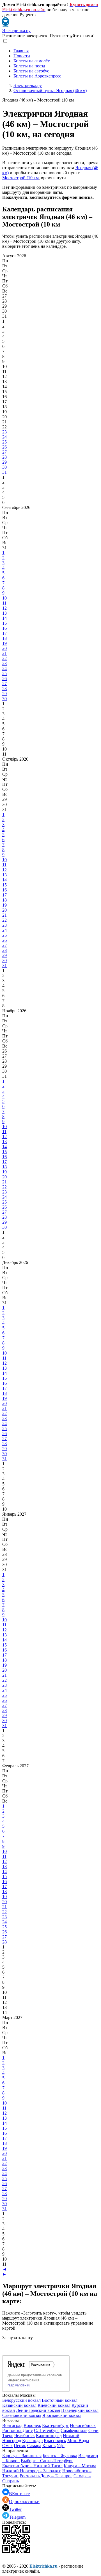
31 (4, 472)
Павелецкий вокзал (80, 2410)
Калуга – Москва (80, 2466)
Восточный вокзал (60, 2400)
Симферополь (74, 2430)
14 (4, 618)
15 (4, 623)
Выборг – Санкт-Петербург (47, 2461)
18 (4, 638)
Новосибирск (83, 2425)
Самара (34, 2446)
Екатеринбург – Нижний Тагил (32, 2466)
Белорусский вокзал (21, 2400)
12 (4, 608)
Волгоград (12, 2425)
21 (4, 653)
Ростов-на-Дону (18, 2430)
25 (4, 442)
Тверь (8, 2435)
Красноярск (55, 2441)
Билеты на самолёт (32, 61)
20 (4, 648)
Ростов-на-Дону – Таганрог (46, 2476)
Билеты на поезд (29, 66)
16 (4, 628)
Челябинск (25, 2435)
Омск (7, 2446)
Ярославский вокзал (62, 2415)
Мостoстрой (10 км (20, 178)
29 (4, 462)
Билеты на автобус (31, 71)
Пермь (20, 2446)
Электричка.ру (16, 31)
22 (4, 658)
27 (4, 452)
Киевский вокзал (54, 2405)
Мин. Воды (78, 2441)
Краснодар (32, 2441)
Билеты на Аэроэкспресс (37, 76)
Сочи (93, 2430)
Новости (22, 56)
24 (4, 437)
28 (4, 457)
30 (4, 467)
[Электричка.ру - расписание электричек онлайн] (5, 26)
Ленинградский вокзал (38, 2410)
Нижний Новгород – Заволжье (32, 2471)
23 (4, 432)
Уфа (61, 2446)
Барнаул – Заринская (22, 2456)
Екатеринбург (55, 2425)
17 (4, 633)
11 (4, 603)
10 (4, 598)
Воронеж (32, 2425)
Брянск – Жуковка (60, 2456)
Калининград (49, 2435)
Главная (21, 51)
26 (4, 447)
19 (4, 643)
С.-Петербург (47, 2430)
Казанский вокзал (19, 2405)
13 (4, 613)
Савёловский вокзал (22, 2415)
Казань (49, 2446)
